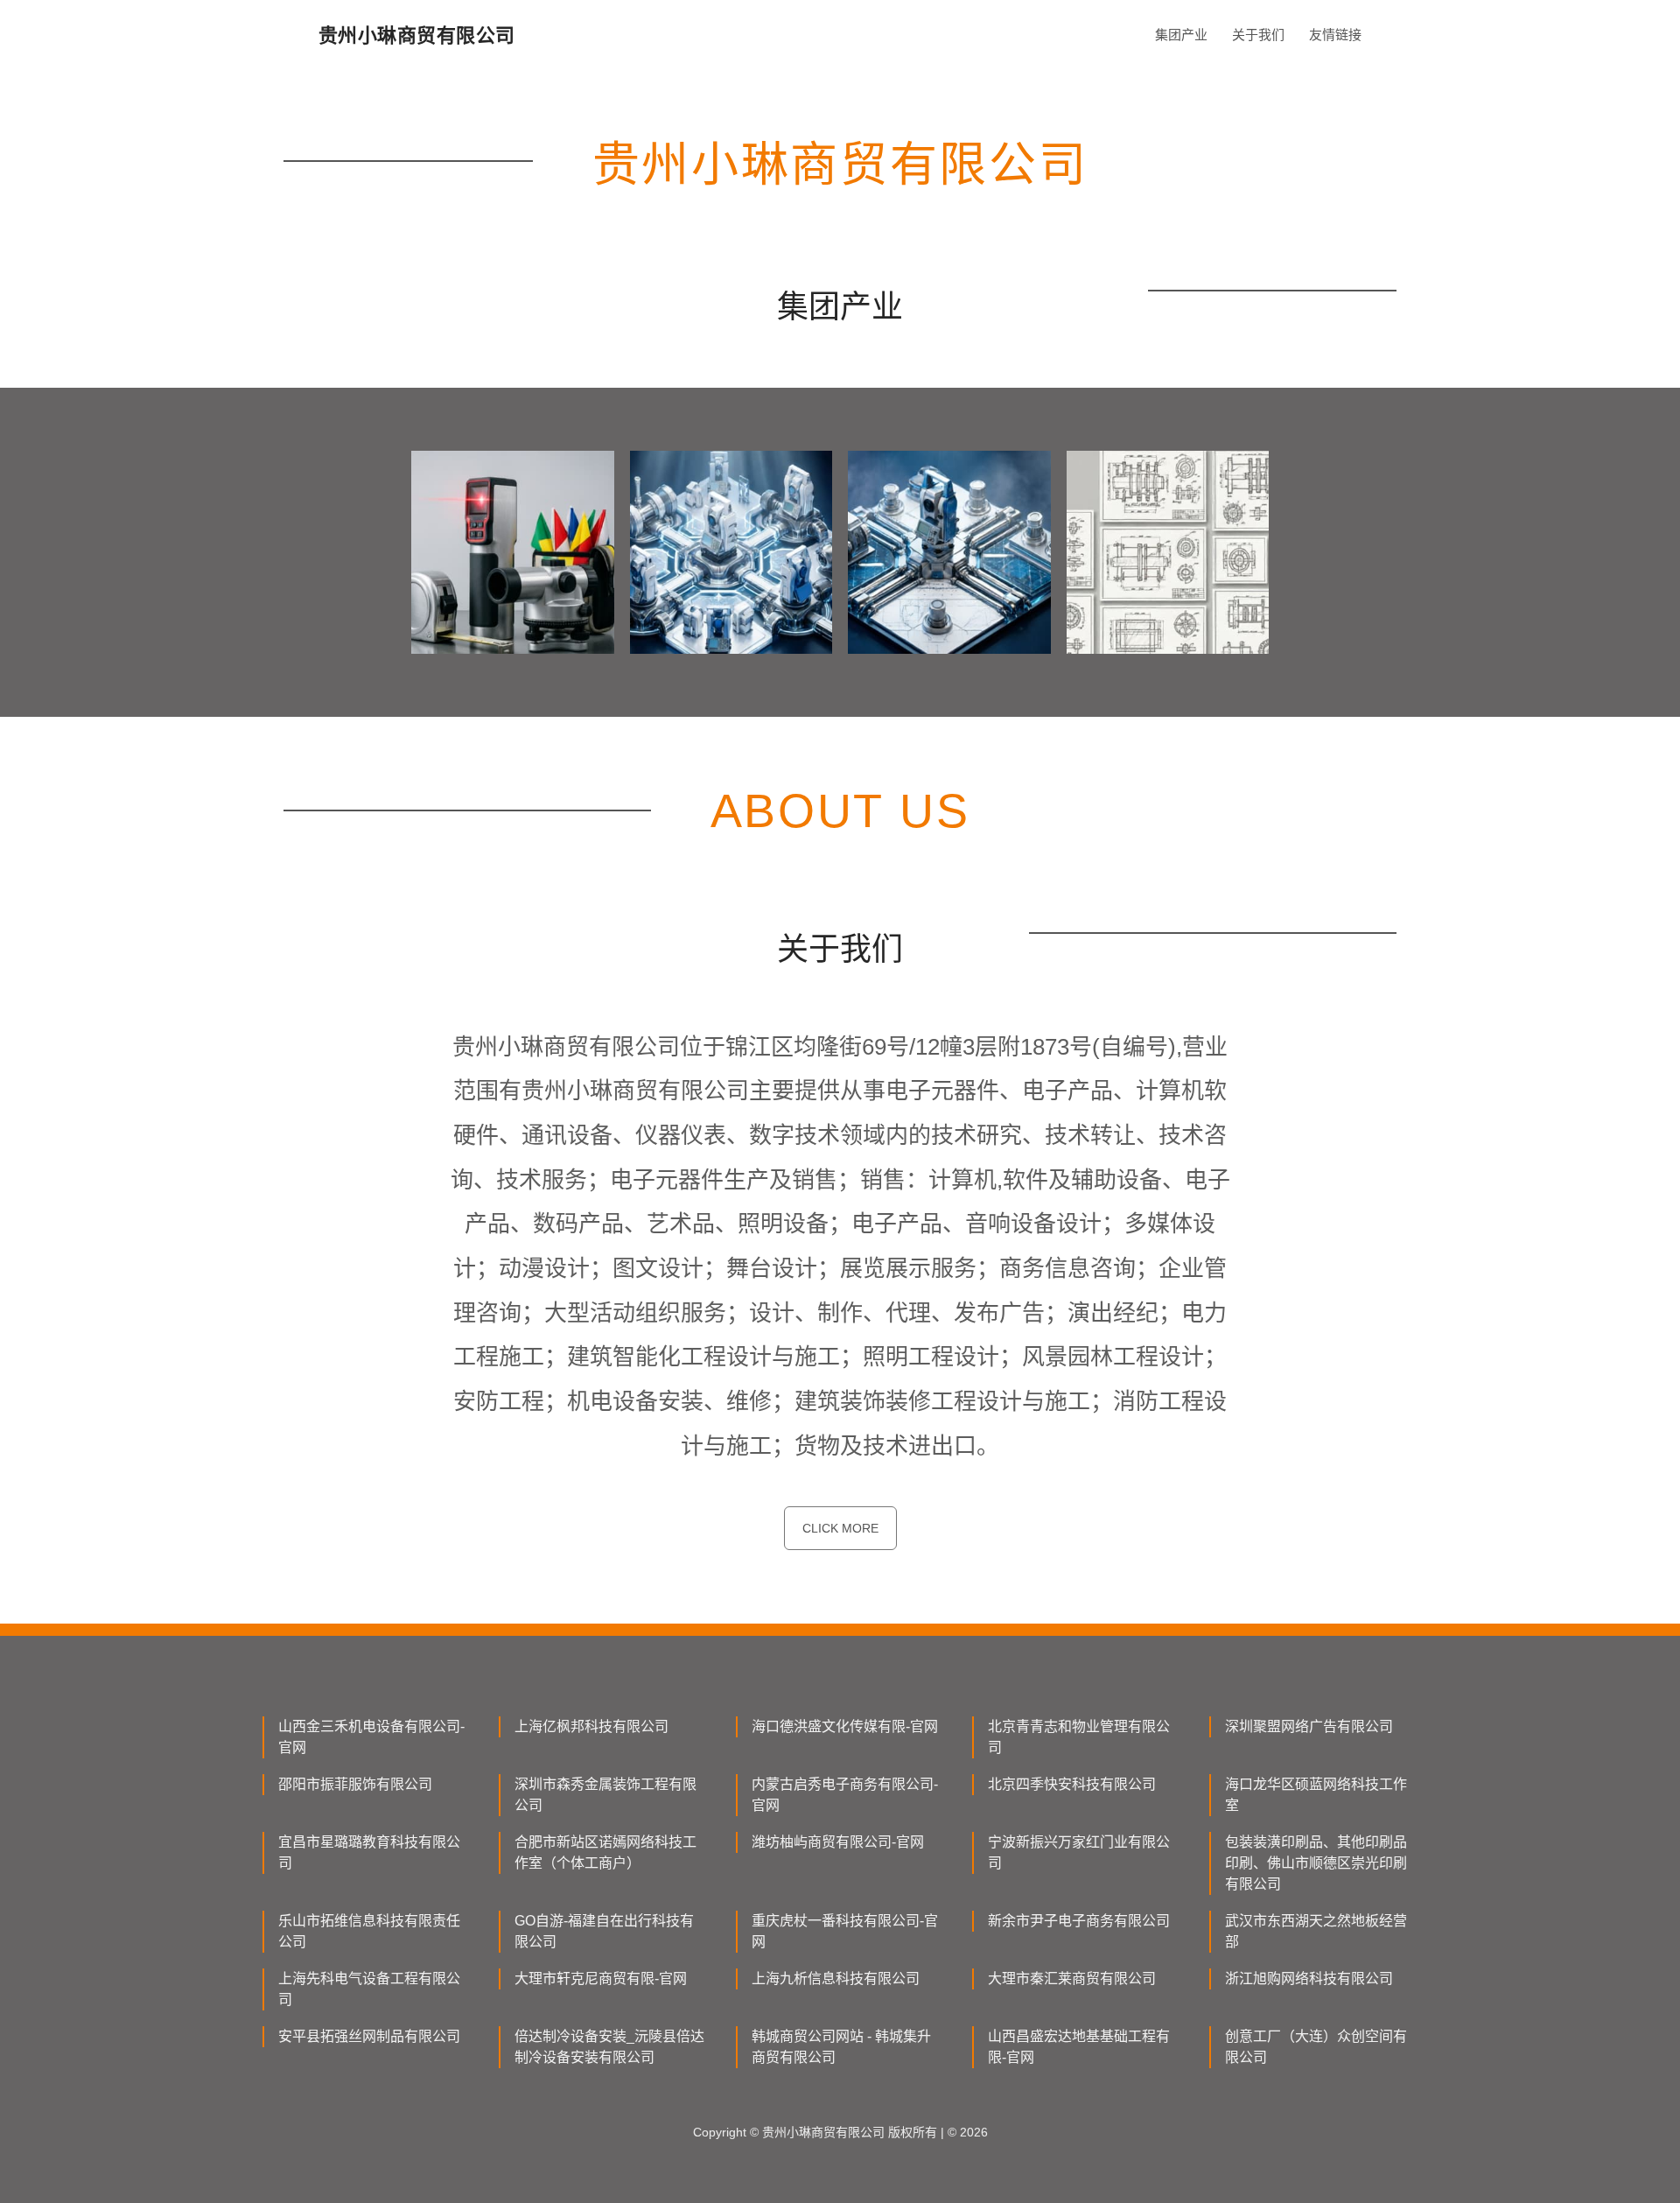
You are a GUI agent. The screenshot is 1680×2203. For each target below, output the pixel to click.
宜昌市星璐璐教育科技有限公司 (369, 1852)
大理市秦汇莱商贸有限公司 (1072, 1978)
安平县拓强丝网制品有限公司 (369, 2036)
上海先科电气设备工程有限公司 (369, 1989)
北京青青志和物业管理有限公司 (1079, 1737)
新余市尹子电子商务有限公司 (1079, 1921)
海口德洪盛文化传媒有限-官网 (845, 1726)
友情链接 (1335, 35)
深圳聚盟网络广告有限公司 (1309, 1726)
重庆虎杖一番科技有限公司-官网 (845, 1931)
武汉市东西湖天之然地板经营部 (1316, 1931)
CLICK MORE (840, 1528)
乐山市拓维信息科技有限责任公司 (369, 1931)
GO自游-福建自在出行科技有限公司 (604, 1931)
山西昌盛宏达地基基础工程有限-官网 (1079, 2047)
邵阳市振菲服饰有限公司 (355, 1784)
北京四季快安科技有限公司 (1072, 1784)
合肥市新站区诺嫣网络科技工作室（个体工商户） (605, 1852)
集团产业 (1181, 35)
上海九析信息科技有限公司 (836, 1978)
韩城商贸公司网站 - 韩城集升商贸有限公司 (841, 2047)
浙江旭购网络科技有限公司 (1309, 1978)
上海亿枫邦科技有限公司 (591, 1726)
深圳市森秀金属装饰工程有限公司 (605, 1795)
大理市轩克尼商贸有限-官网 (601, 1978)
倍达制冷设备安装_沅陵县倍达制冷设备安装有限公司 (609, 2047)
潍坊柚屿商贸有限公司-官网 (838, 1842)
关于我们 (1258, 35)
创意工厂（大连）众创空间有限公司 (1316, 2047)
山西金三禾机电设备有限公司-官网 (371, 1737)
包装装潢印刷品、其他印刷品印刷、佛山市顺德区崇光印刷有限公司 (1316, 1863)
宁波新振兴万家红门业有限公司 (1079, 1852)
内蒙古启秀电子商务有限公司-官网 (845, 1795)
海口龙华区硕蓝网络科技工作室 (1316, 1795)
